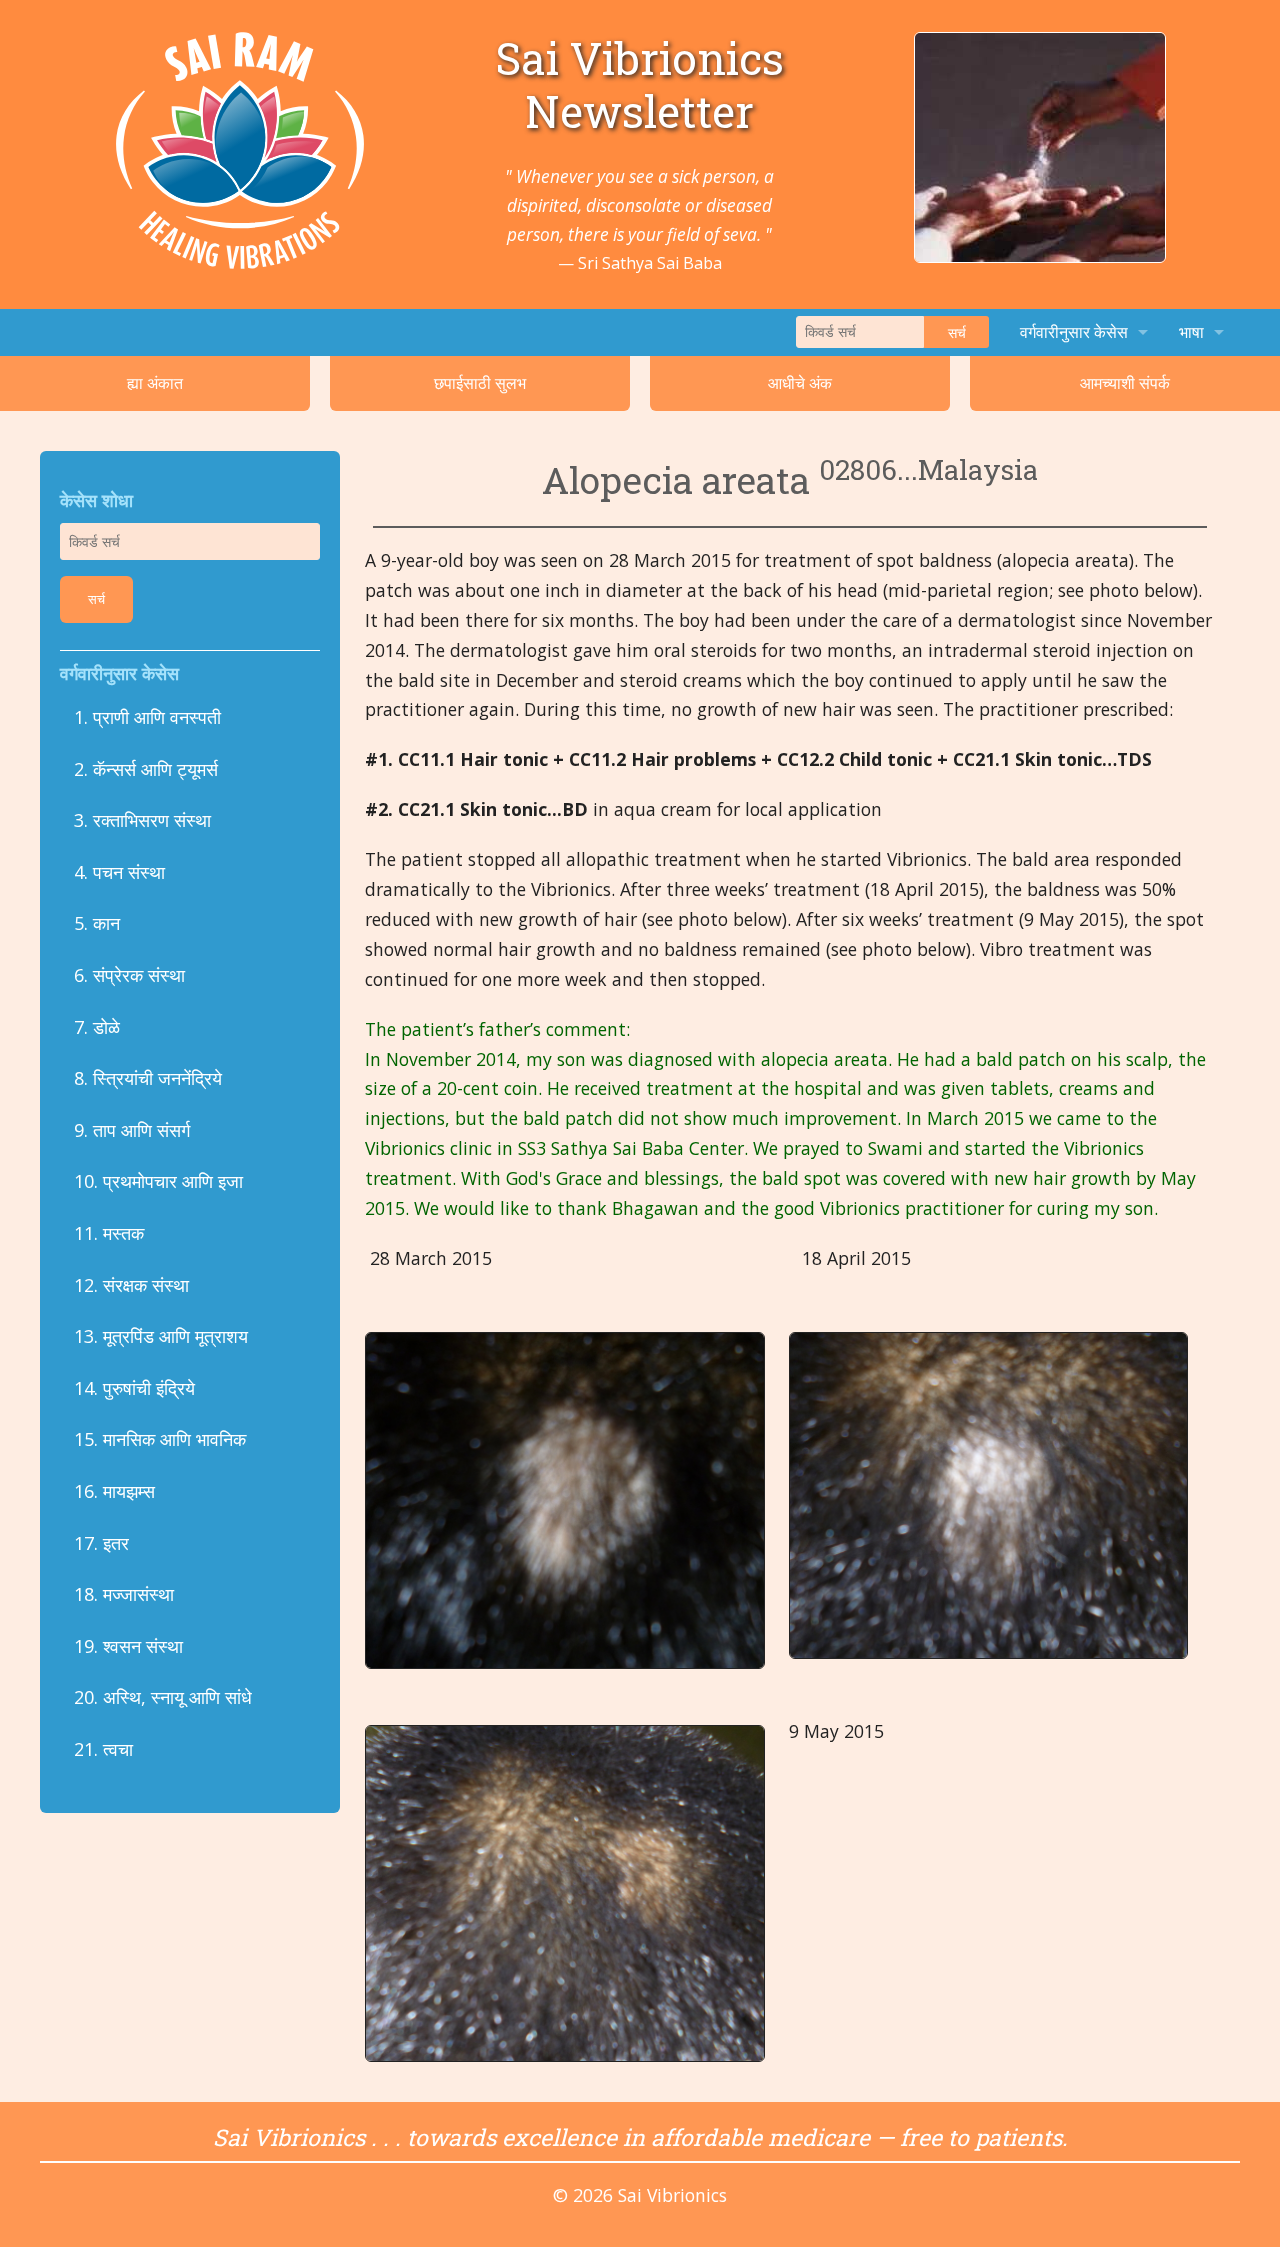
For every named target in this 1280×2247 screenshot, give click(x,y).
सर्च (957, 332)
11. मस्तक (109, 1233)
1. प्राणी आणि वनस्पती (147, 717)
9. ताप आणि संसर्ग (132, 1130)
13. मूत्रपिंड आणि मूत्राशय (161, 1336)
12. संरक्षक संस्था (131, 1285)
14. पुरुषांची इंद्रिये (134, 1388)
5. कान (97, 923)
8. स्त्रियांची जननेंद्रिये (148, 1078)
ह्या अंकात (155, 383)
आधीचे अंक (800, 383)
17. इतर (101, 1543)
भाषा (1191, 332)
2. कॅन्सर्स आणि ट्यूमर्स (146, 769)
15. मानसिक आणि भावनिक (160, 1439)
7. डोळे (97, 1027)
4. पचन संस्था (119, 872)
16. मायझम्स (114, 1491)
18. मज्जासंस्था (124, 1594)
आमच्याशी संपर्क (1125, 383)
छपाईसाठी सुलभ (480, 383)
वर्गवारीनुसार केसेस (1074, 332)
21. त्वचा (106, 1749)
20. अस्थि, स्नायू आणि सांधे (163, 1697)
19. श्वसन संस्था (128, 1646)
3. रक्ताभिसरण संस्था (142, 820)
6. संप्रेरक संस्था (129, 975)
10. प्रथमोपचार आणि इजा (158, 1181)
